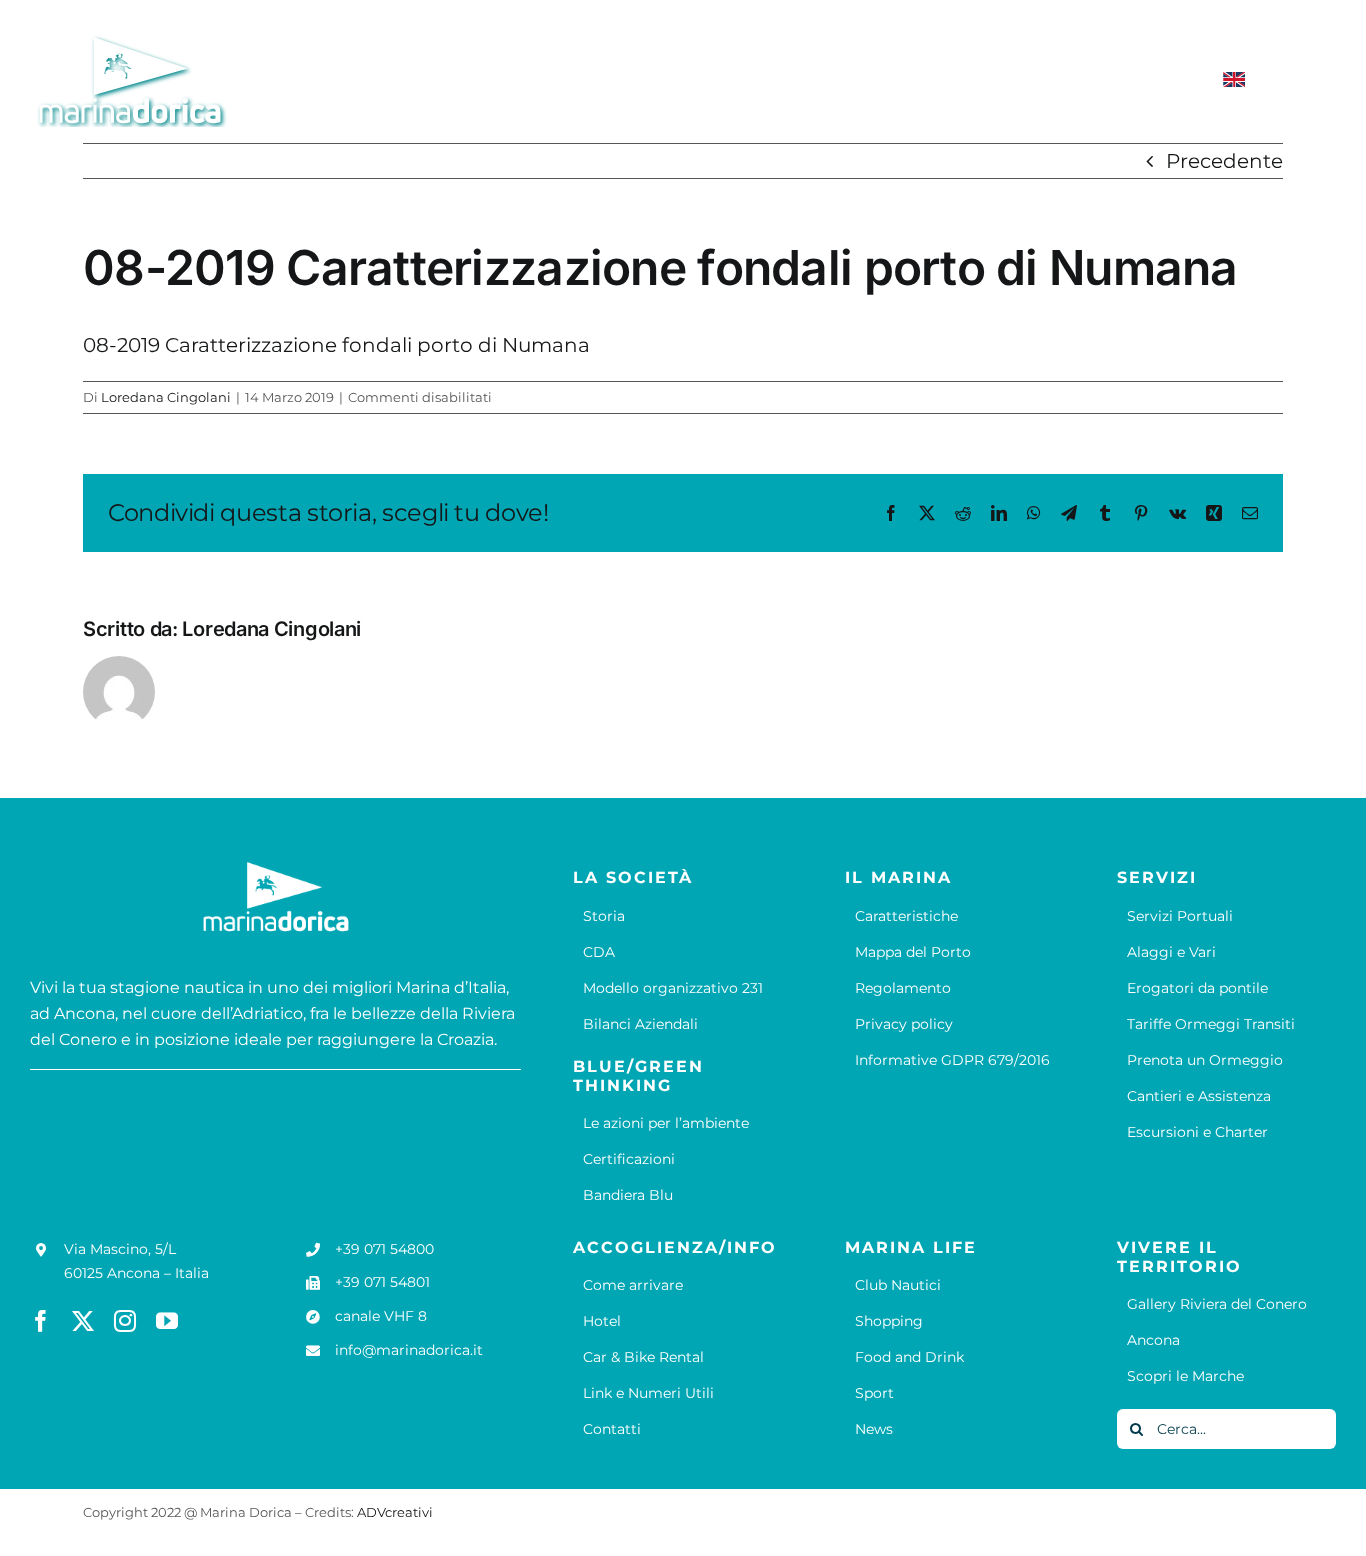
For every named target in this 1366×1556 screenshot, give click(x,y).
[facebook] (41, 1321)
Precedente (1224, 161)
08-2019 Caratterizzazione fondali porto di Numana (336, 345)
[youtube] (167, 1321)
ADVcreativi (395, 1512)
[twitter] (83, 1321)
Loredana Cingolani (166, 397)
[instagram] (125, 1321)
